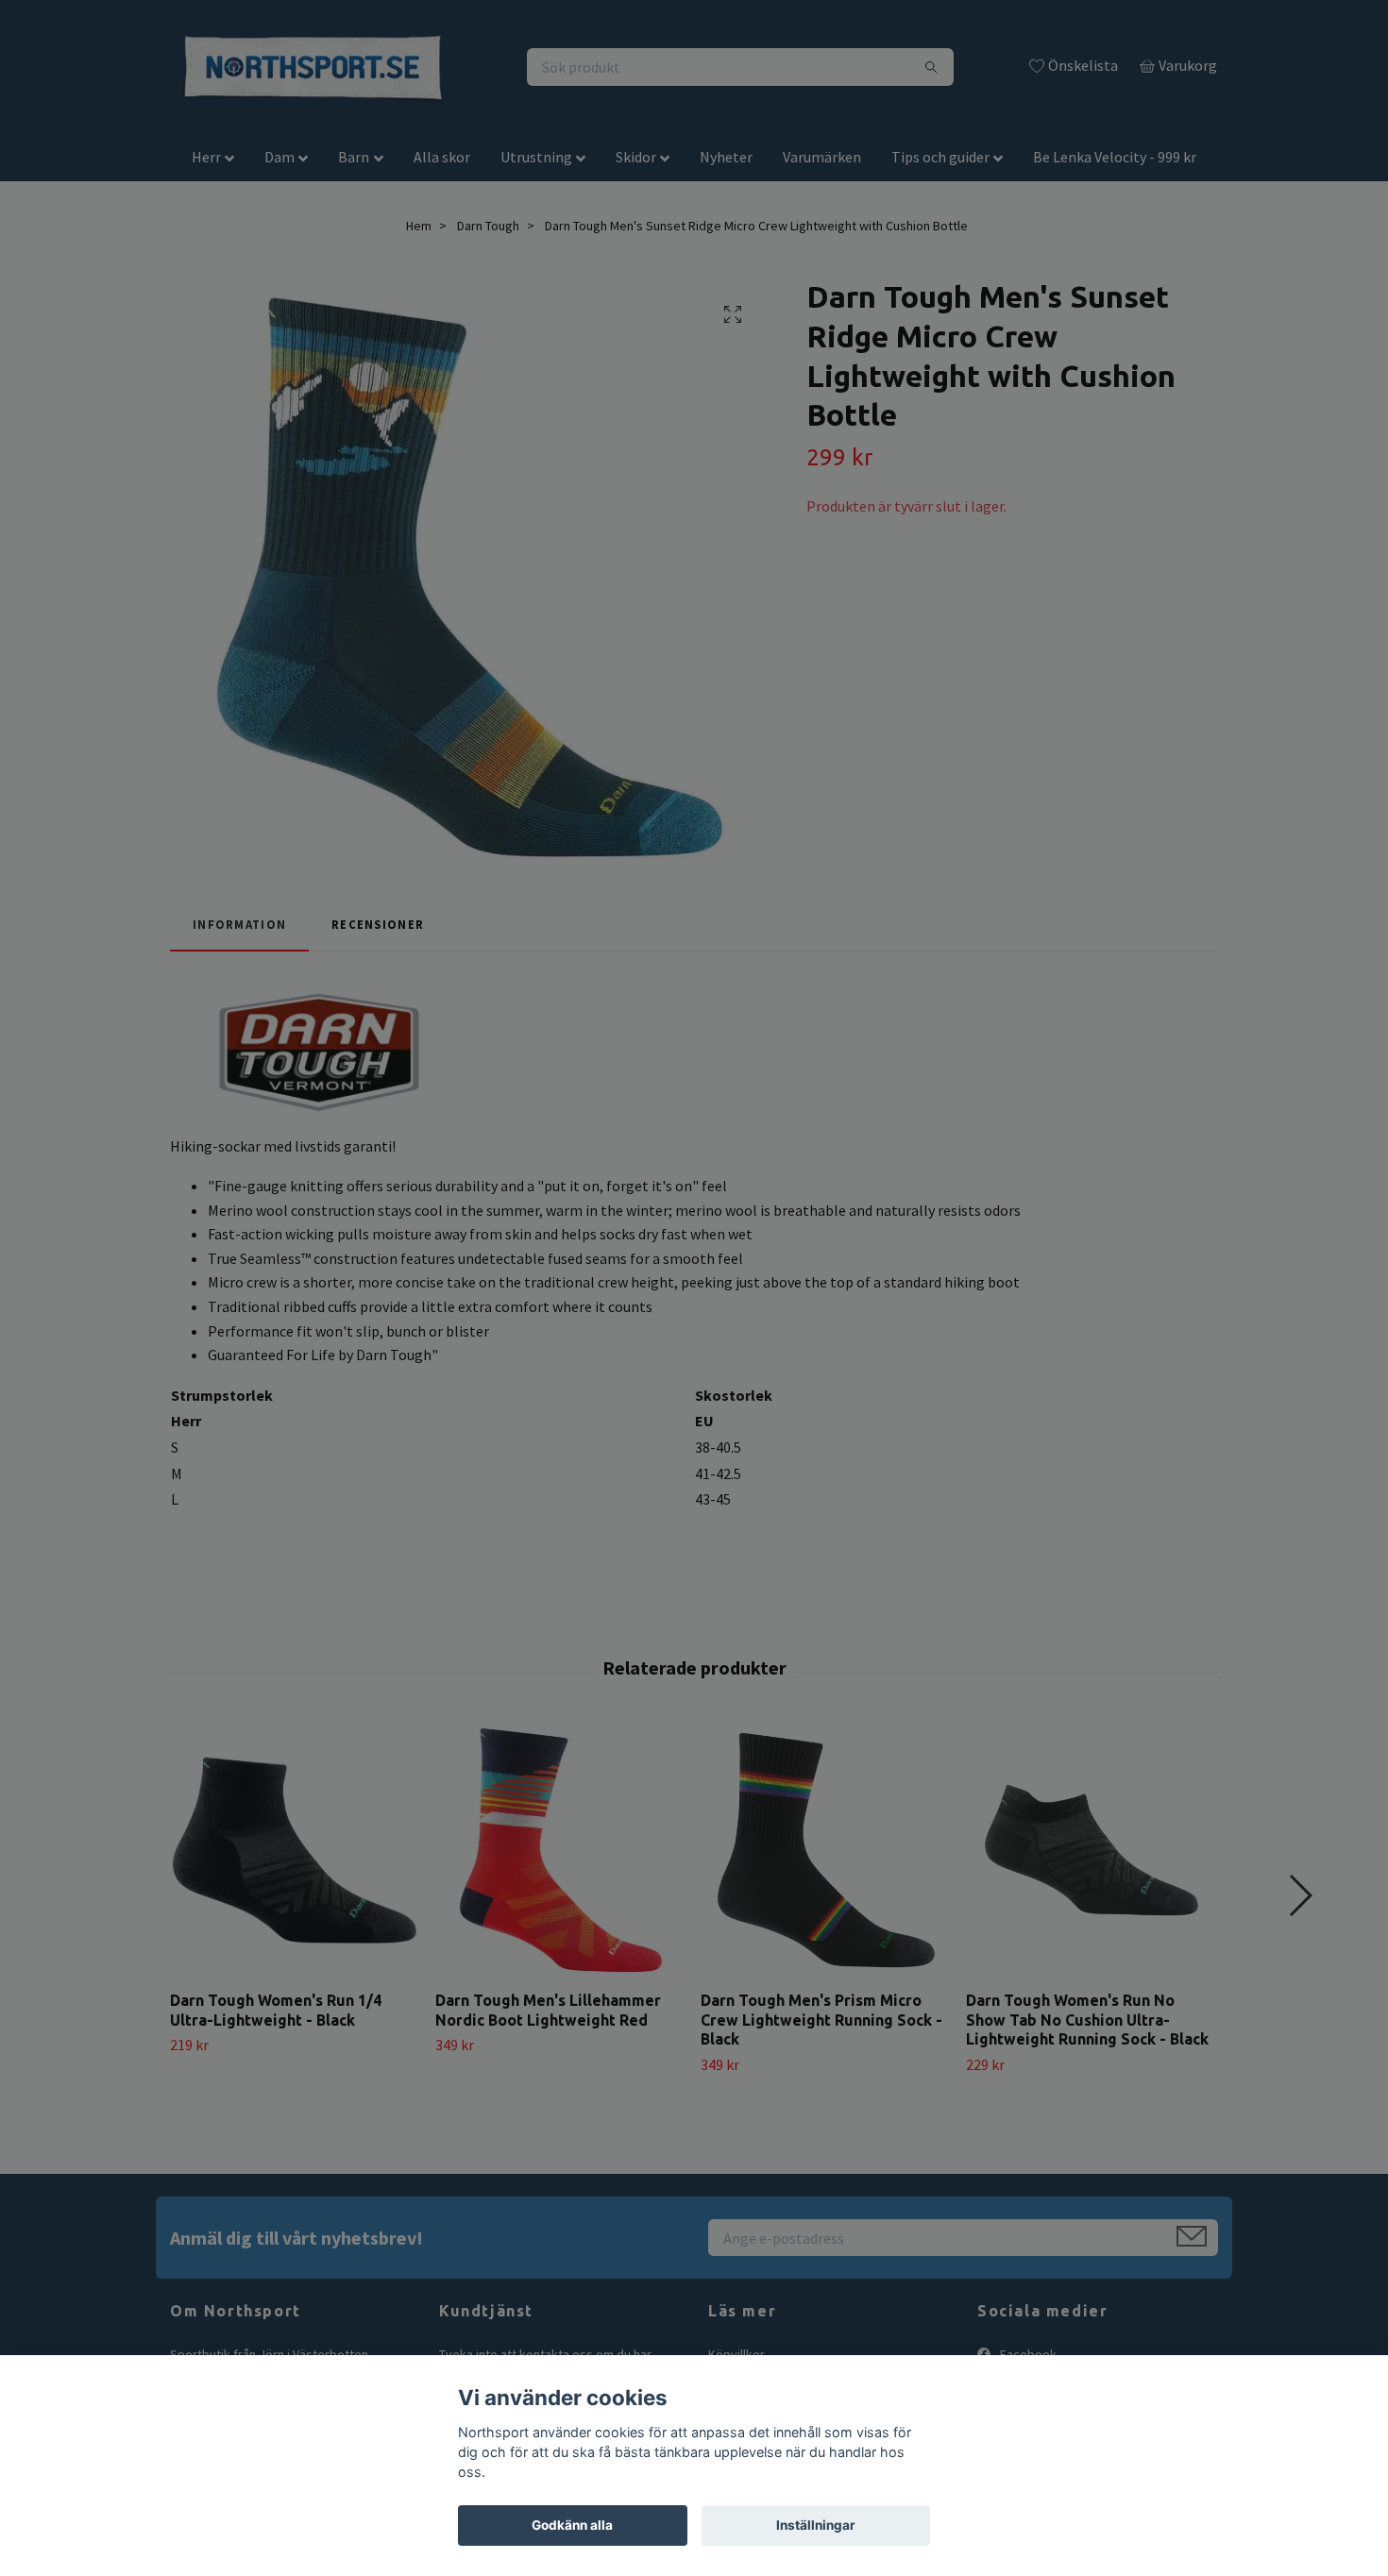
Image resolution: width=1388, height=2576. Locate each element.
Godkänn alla (572, 2525)
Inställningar (816, 2525)
